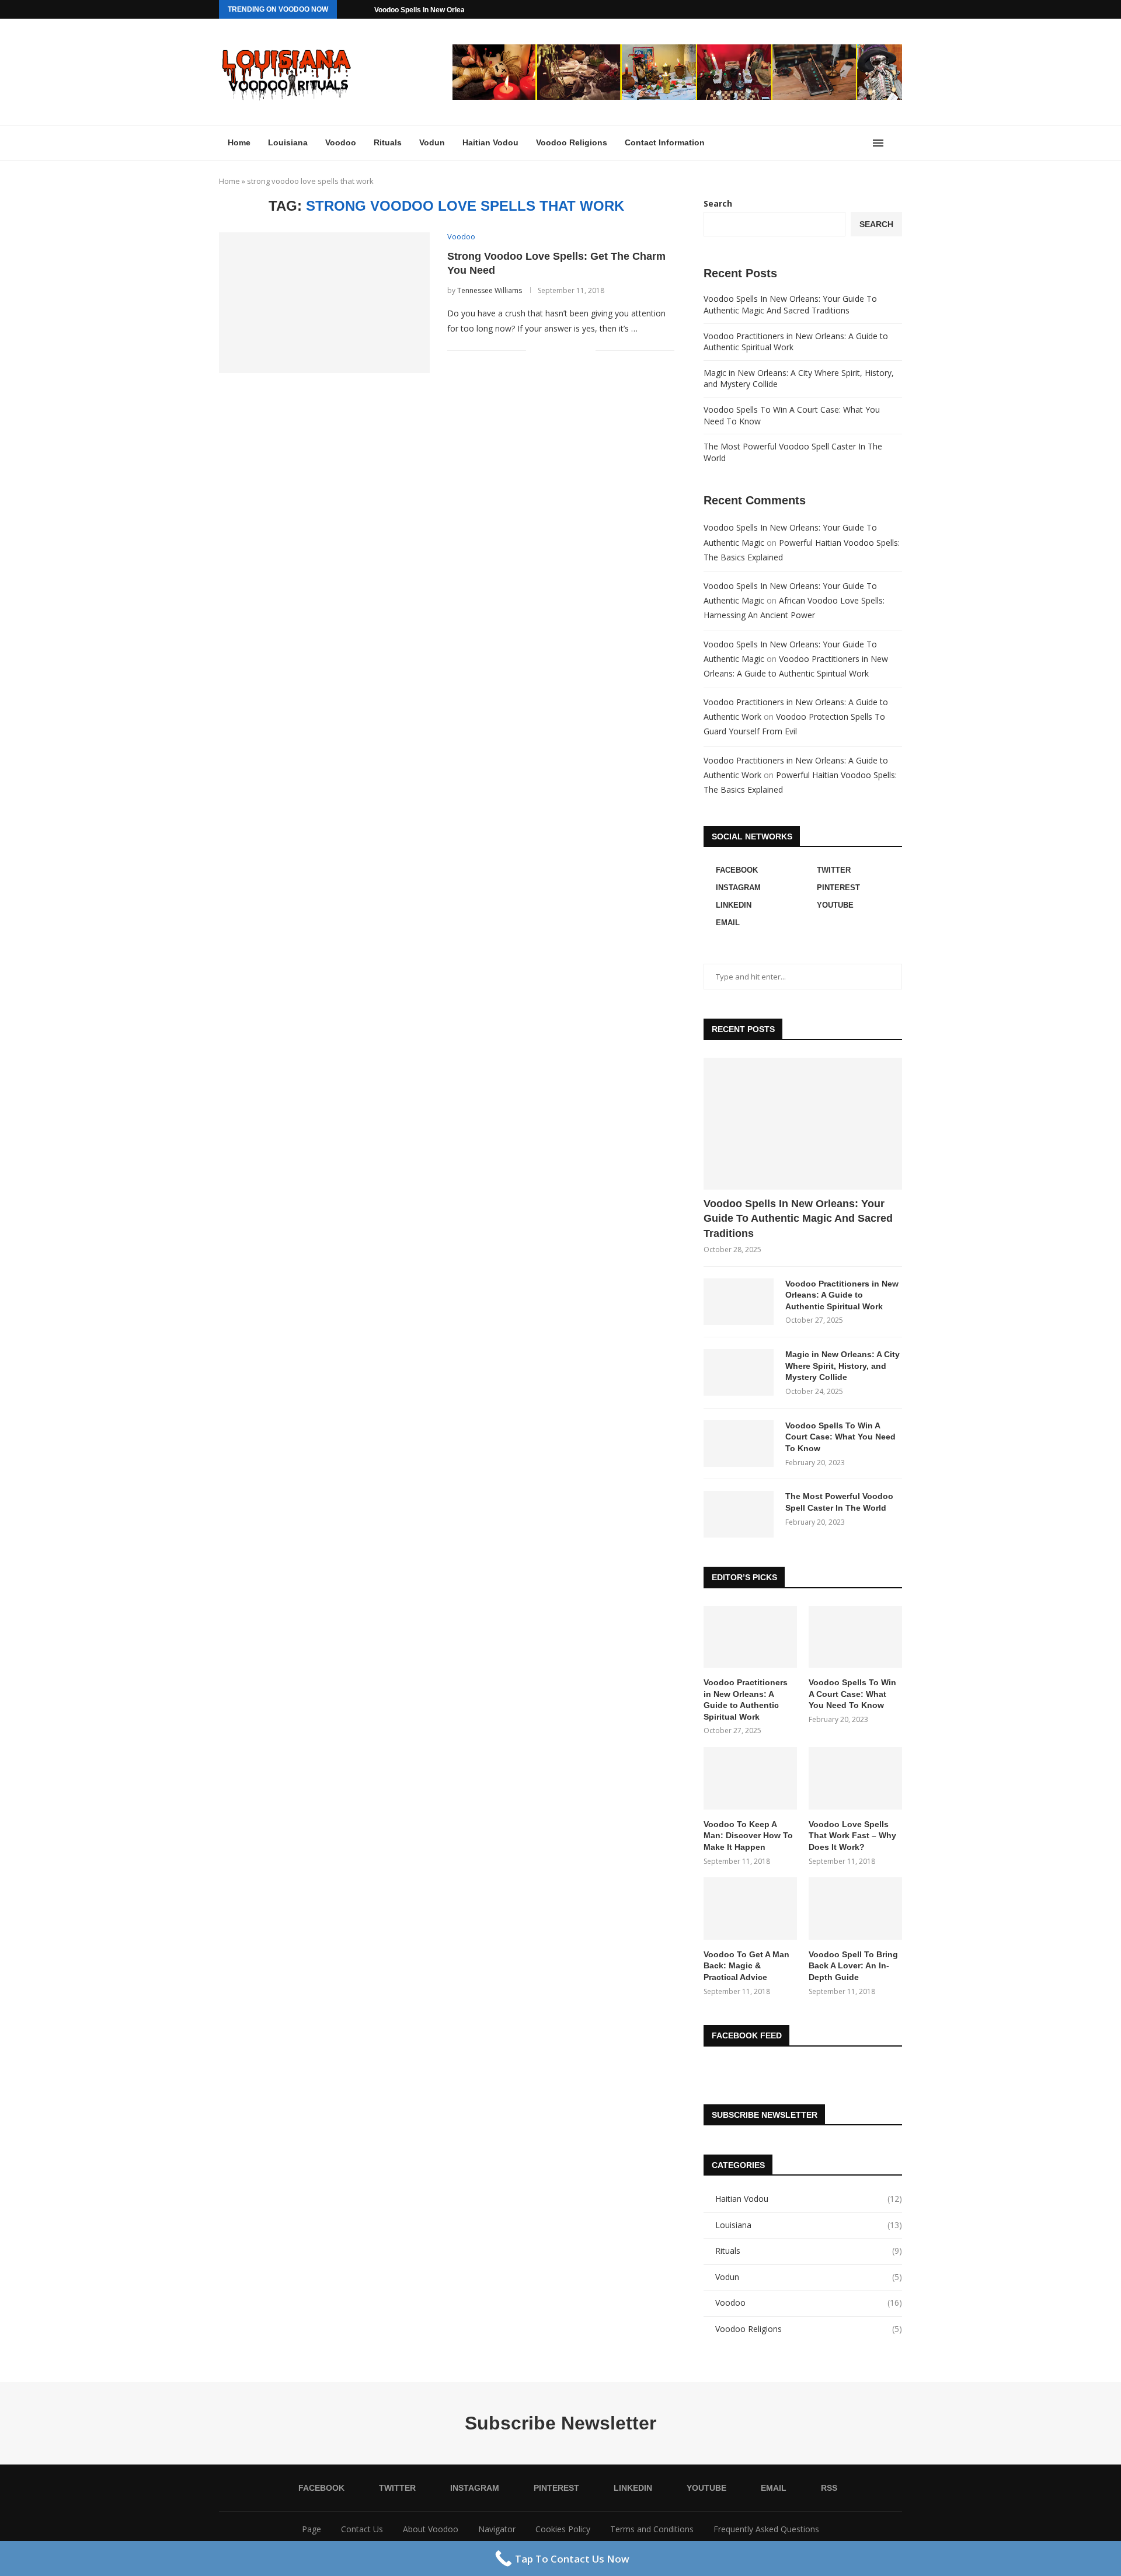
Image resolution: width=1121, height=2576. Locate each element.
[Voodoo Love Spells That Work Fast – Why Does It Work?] (855, 1778)
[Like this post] (535, 351)
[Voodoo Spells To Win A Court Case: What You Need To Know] (739, 1444)
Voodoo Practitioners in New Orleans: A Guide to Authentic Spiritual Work (842, 1295)
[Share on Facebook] (550, 351)
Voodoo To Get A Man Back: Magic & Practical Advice (746, 1966)
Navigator (497, 2529)
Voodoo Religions (572, 142)
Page (311, 2529)
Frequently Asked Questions (766, 2529)
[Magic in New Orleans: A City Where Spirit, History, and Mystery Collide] (739, 1372)
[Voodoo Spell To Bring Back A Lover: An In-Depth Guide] (855, 1909)
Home (239, 142)
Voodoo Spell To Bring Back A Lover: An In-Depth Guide (853, 1966)
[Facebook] (805, 9)
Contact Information (665, 142)
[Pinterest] (845, 9)
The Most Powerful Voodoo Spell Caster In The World (839, 1502)
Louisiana (288, 142)
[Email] (886, 9)
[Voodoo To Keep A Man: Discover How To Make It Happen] (750, 1778)
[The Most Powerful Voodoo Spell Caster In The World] (739, 1514)
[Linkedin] (859, 9)
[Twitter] (819, 9)
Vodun (432, 142)
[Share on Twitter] (562, 351)
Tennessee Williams (490, 290)
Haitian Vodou (490, 142)
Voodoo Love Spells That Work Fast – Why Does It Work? (852, 1836)
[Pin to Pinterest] (574, 351)
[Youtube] (872, 9)
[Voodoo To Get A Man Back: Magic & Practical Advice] (750, 1909)
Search (718, 203)
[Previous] (348, 9)
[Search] (896, 143)
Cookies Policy (563, 2529)
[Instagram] (832, 9)
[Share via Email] (586, 351)
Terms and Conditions (652, 2529)
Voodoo (341, 142)
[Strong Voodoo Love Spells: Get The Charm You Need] (324, 302)
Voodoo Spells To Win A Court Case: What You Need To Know (840, 1437)
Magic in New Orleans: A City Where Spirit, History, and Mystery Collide (843, 1366)
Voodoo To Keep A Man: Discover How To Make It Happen (748, 1836)
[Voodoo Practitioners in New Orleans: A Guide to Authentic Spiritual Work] (739, 1302)
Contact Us (362, 2529)
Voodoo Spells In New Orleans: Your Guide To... (451, 10)
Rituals (388, 142)
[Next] (363, 9)
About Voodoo (431, 2529)
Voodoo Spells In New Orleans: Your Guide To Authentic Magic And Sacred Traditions (790, 304)
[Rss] (899, 9)
